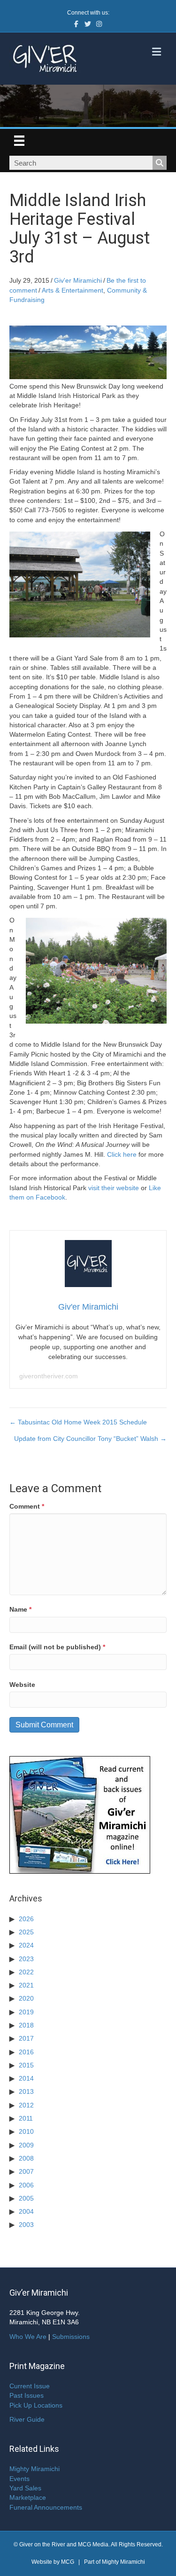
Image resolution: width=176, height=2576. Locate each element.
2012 (26, 2105)
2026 (26, 1919)
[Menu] (19, 141)
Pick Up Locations (36, 2405)
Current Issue (30, 2386)
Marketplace (28, 2497)
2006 (26, 2185)
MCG (68, 2562)
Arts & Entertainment (73, 290)
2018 (26, 2025)
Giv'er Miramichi (78, 280)
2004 (26, 2211)
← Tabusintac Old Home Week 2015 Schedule (78, 1422)
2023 (26, 1959)
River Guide (27, 2419)
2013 (26, 2091)
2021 (26, 1985)
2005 (26, 2198)
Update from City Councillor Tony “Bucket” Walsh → (90, 1439)
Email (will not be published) (57, 1647)
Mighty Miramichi (34, 2469)
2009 (26, 2145)
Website (22, 1685)
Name (20, 1609)
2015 (26, 2065)
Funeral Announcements (46, 2507)
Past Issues (27, 2395)
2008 (26, 2158)
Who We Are (28, 2337)
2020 (26, 1998)
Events (19, 2479)
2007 (26, 2171)
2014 (26, 2078)
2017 (26, 2038)
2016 (26, 2052)
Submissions (71, 2337)
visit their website (114, 1188)
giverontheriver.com (49, 1376)
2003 (26, 2225)
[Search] (160, 163)
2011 (26, 2118)
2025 (26, 1932)
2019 (26, 2012)
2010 (26, 2131)
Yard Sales (25, 2488)
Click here (122, 1154)
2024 (26, 1945)
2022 (26, 1972)
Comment (27, 1506)
